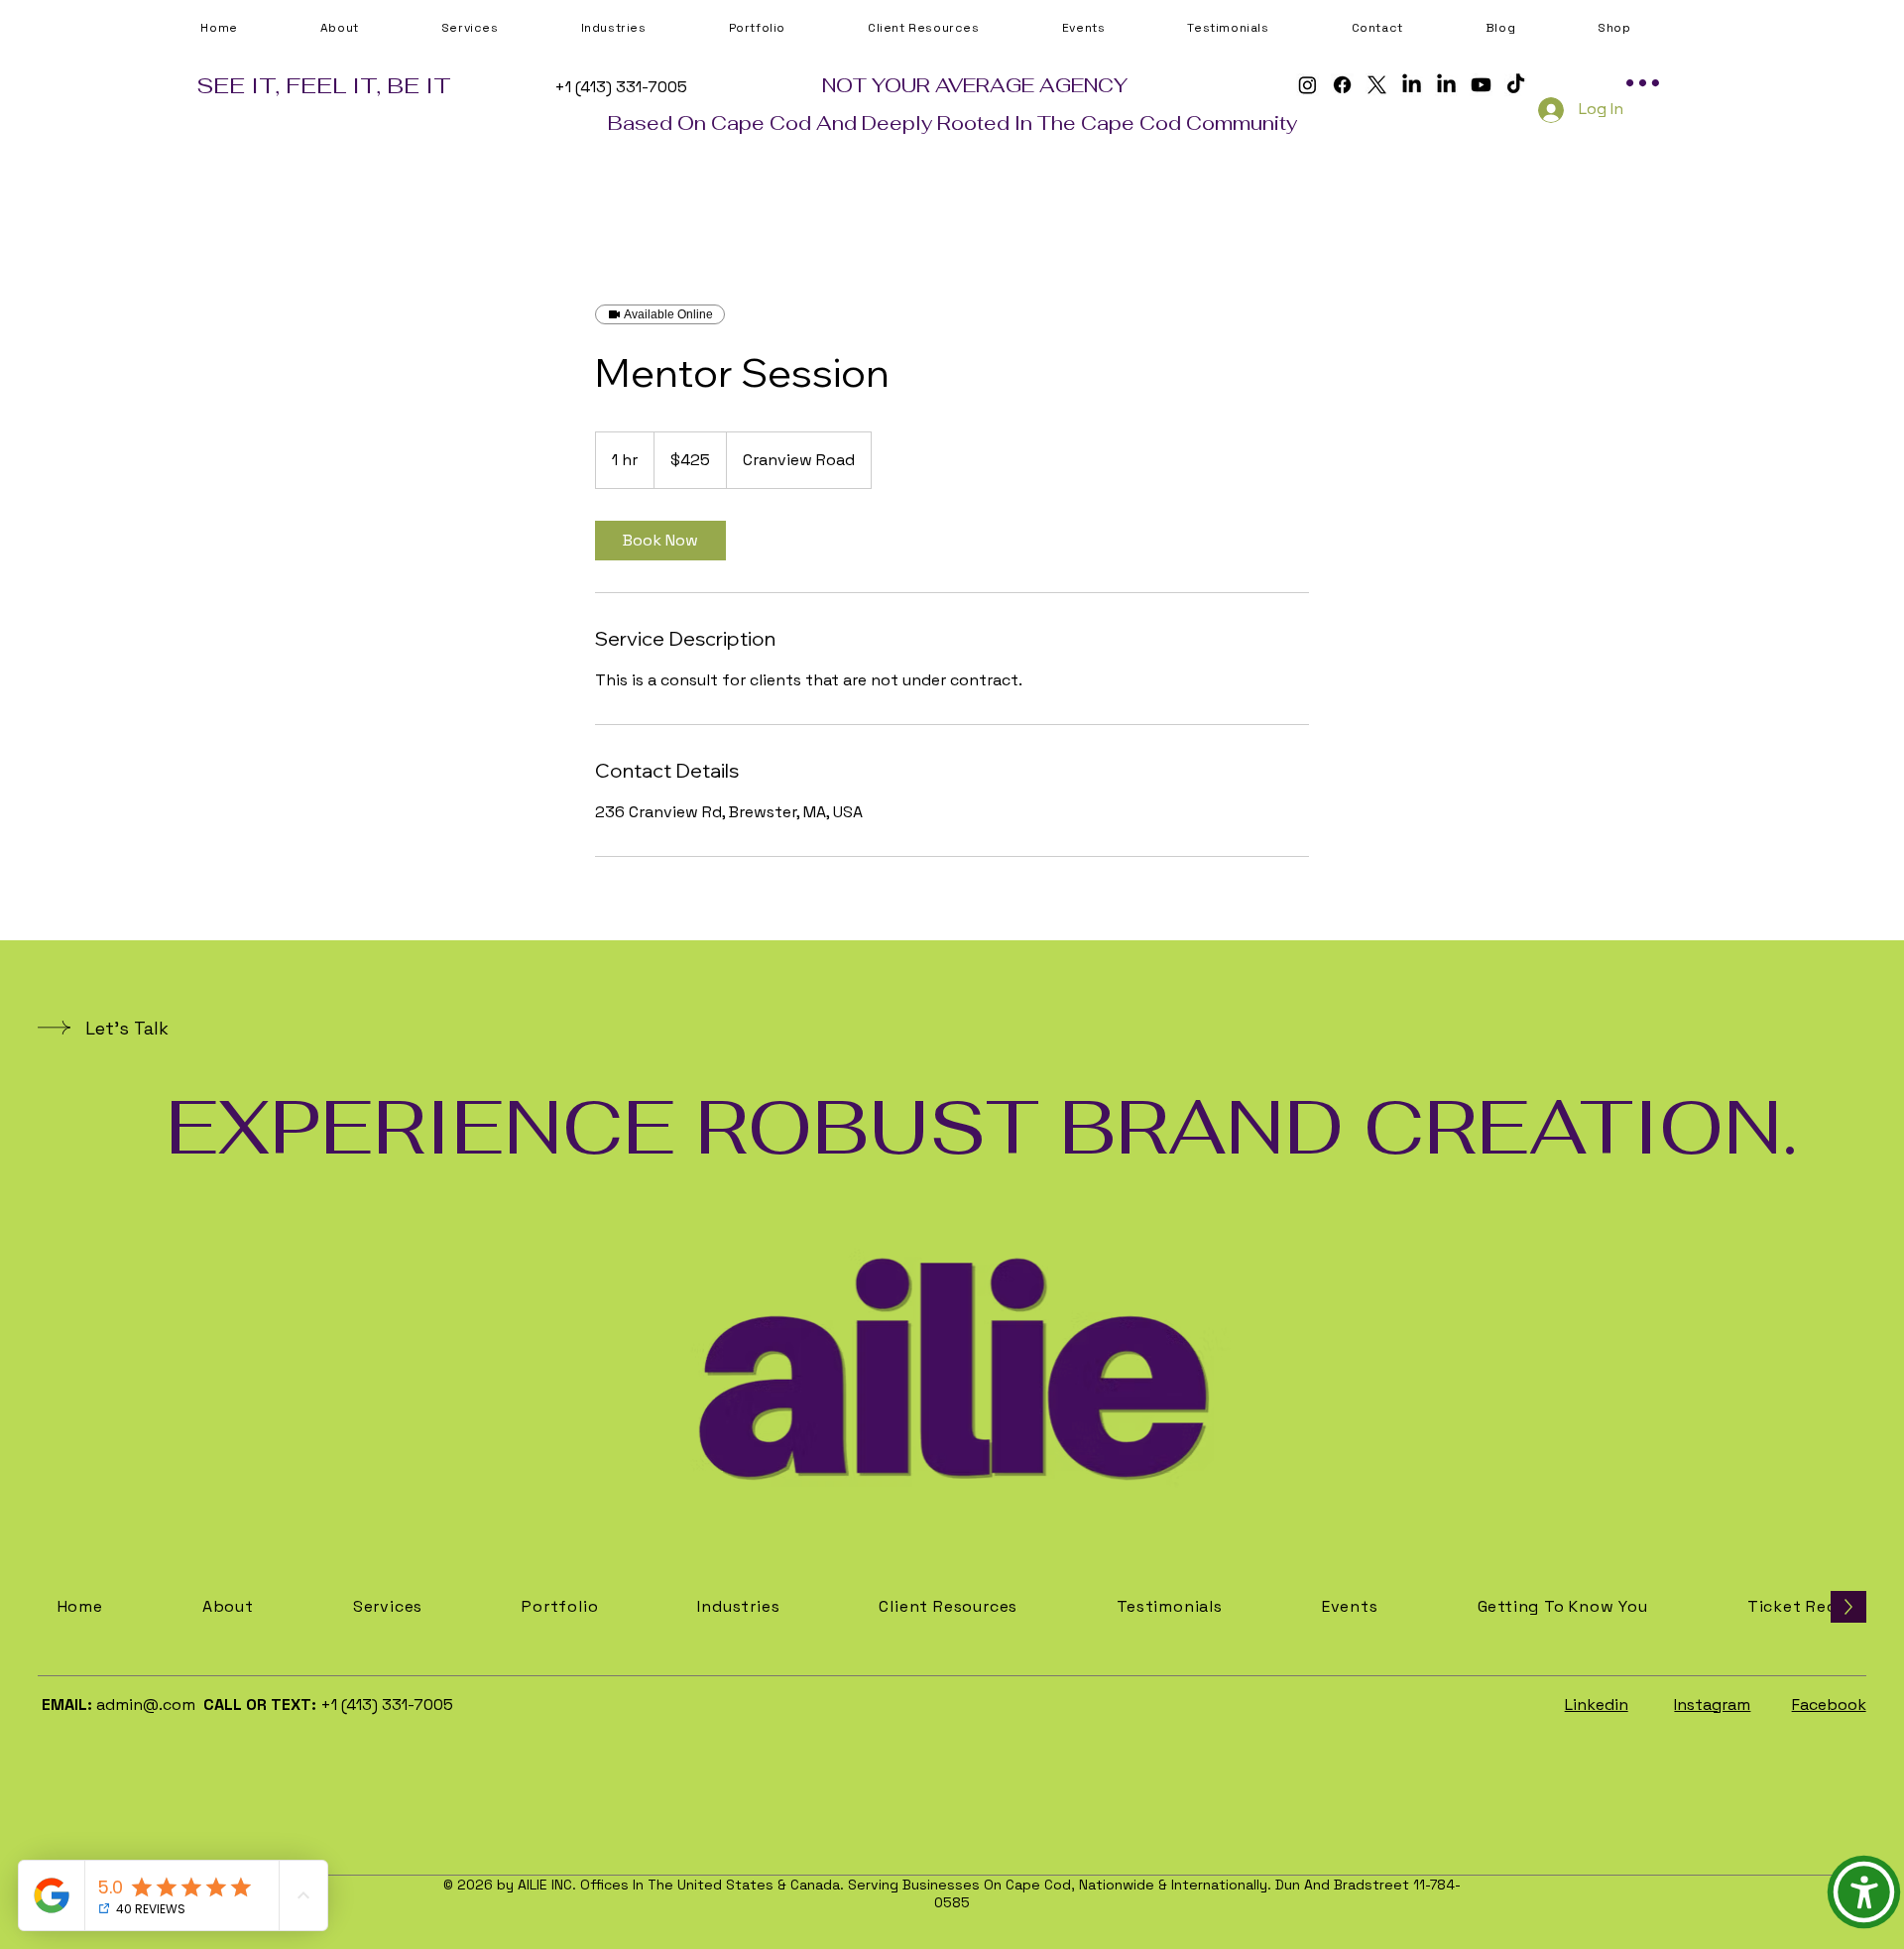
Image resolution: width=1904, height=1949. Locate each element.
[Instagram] (1308, 85)
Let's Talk (127, 1028)
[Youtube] (1481, 85)
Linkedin (1597, 1705)
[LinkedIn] (1412, 85)
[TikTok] (1516, 85)
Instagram (1712, 1705)
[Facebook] (1342, 85)
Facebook (1829, 1705)
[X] (1377, 85)
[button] (960, 28)
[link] (660, 541)
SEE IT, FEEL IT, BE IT (324, 85)
